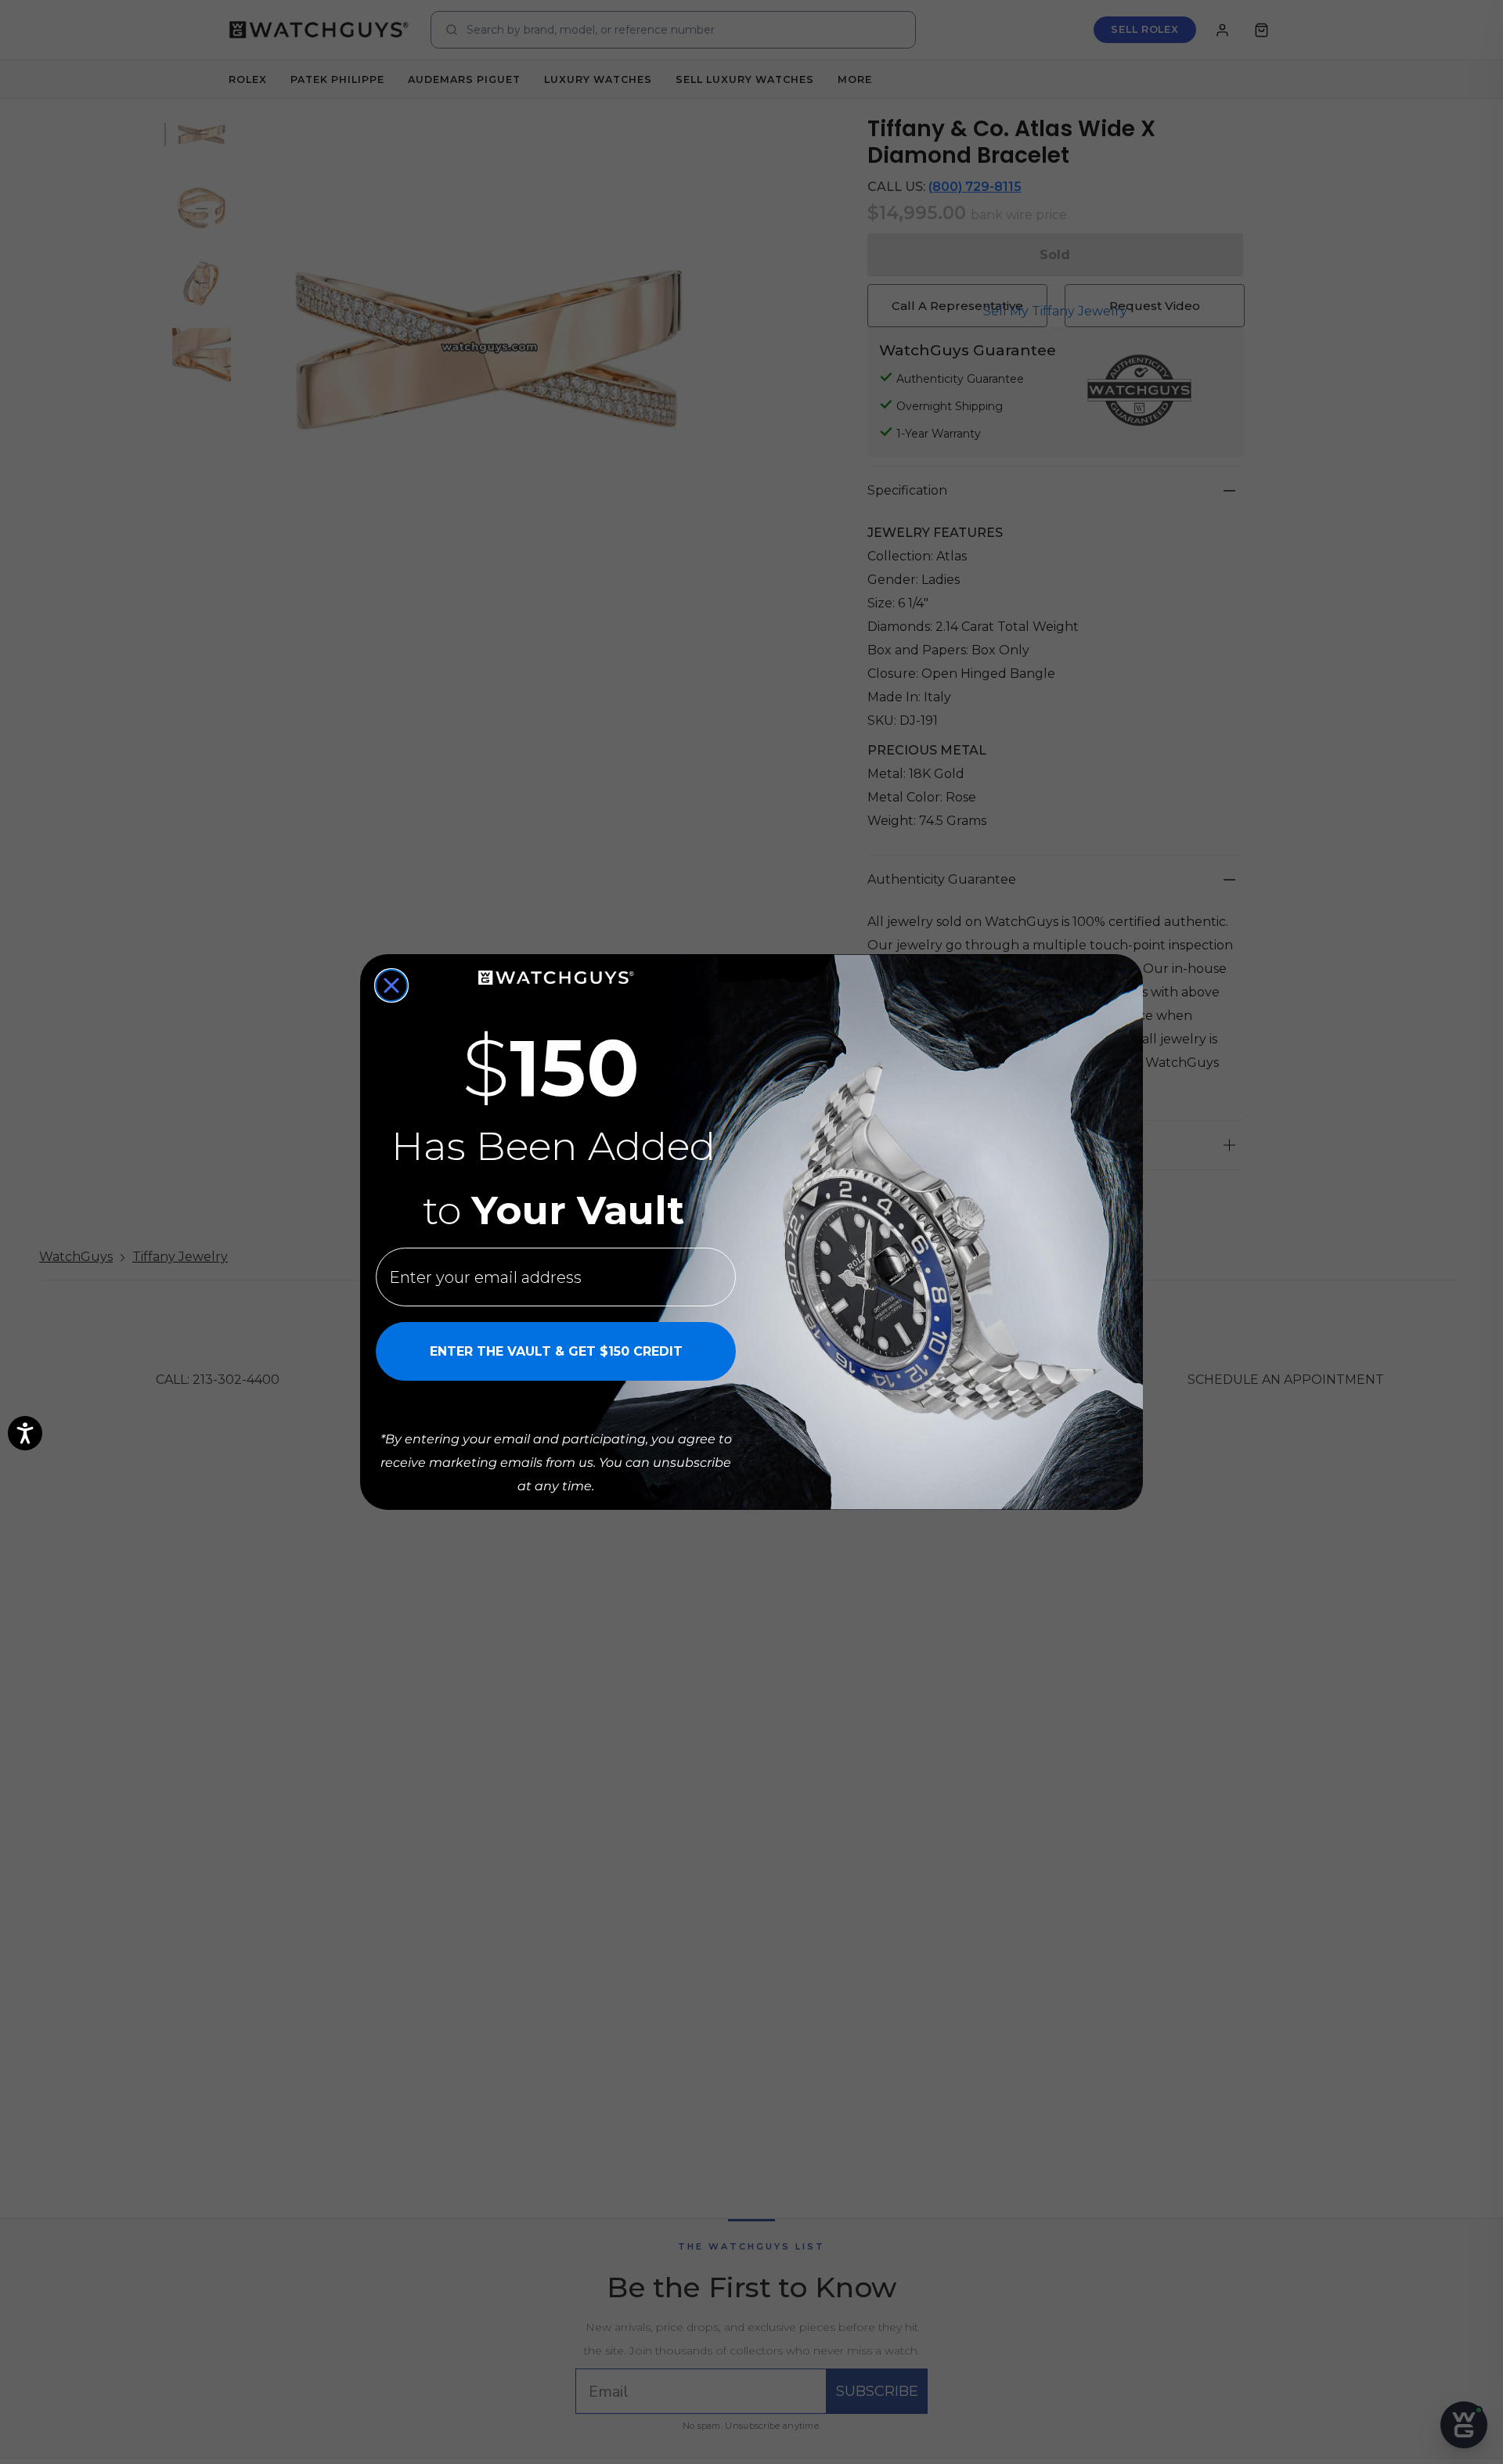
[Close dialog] (391, 985)
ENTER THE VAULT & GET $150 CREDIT (556, 1351)
